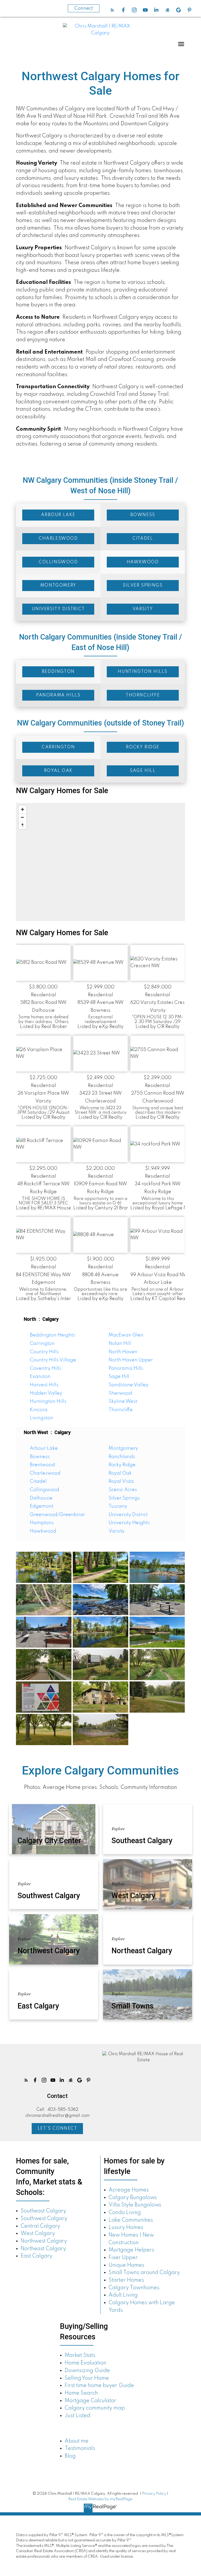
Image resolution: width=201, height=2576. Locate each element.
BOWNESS (143, 515)
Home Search (81, 2393)
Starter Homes (126, 2280)
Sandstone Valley (129, 1385)
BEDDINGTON (58, 672)
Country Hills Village (53, 1360)
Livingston (41, 1418)
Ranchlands (122, 1457)
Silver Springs (124, 1498)
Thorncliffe (121, 1410)
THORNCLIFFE (143, 695)
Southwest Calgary (44, 2219)
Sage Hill (119, 1377)
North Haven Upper (131, 1360)
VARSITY (143, 609)
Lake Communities (131, 2220)
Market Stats (80, 2356)
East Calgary (37, 2256)
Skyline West (123, 1401)
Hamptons (42, 1523)
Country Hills (44, 1352)
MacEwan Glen (126, 1335)
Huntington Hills (48, 1401)
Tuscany (118, 1506)
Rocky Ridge (122, 1465)
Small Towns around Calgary (144, 2273)
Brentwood (42, 1465)
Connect (84, 8)
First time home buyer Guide (99, 2386)
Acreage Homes (129, 2190)
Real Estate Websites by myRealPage (100, 2499)
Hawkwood (43, 1531)
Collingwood (44, 1490)
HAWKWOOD (143, 562)
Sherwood (120, 1393)
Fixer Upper (123, 2258)
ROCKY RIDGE (143, 747)
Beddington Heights (52, 1335)
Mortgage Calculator (90, 2401)
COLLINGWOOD (58, 562)
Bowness (40, 1457)
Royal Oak (120, 1473)
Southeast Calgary (43, 2211)
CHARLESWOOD (58, 539)
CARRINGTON (58, 747)
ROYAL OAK (58, 771)
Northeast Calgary (43, 2249)
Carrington (42, 1344)
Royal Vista (121, 1481)
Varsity (117, 1531)
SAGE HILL (143, 771)
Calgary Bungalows (133, 2198)
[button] (112, 10)
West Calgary (38, 2234)
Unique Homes (126, 2265)
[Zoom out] (23, 817)
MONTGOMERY (58, 586)
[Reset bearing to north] (23, 825)
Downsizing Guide (87, 2371)
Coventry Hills (46, 1368)
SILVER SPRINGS (143, 586)
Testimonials (80, 2449)
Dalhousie (41, 1498)
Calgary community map (95, 2408)
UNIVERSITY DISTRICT (58, 609)
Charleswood (45, 1473)
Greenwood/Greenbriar (57, 1515)
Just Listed (77, 2416)
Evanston (40, 1377)
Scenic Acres (123, 1490)
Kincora (39, 1410)
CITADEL (143, 539)
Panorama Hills (126, 1368)
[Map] (100, 862)
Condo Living (125, 2213)
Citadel (38, 1481)
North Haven (123, 1352)
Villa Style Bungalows (135, 2205)
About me (77, 2441)
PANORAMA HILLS (58, 695)
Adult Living (123, 2295)
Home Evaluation (85, 2363)
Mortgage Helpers (131, 2250)
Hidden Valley (46, 1393)
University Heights (129, 1523)
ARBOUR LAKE (58, 515)
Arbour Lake (44, 1448)
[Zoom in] (23, 809)
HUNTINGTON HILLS (143, 672)
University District (128, 1515)
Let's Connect (57, 2129)
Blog (70, 2456)
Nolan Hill (120, 1344)
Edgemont (42, 1506)
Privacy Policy (154, 2494)
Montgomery (123, 1448)
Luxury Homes (126, 2228)
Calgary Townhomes (134, 2288)
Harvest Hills (44, 1385)
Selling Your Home (87, 2378)
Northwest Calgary (44, 2241)
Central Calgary (40, 2226)
